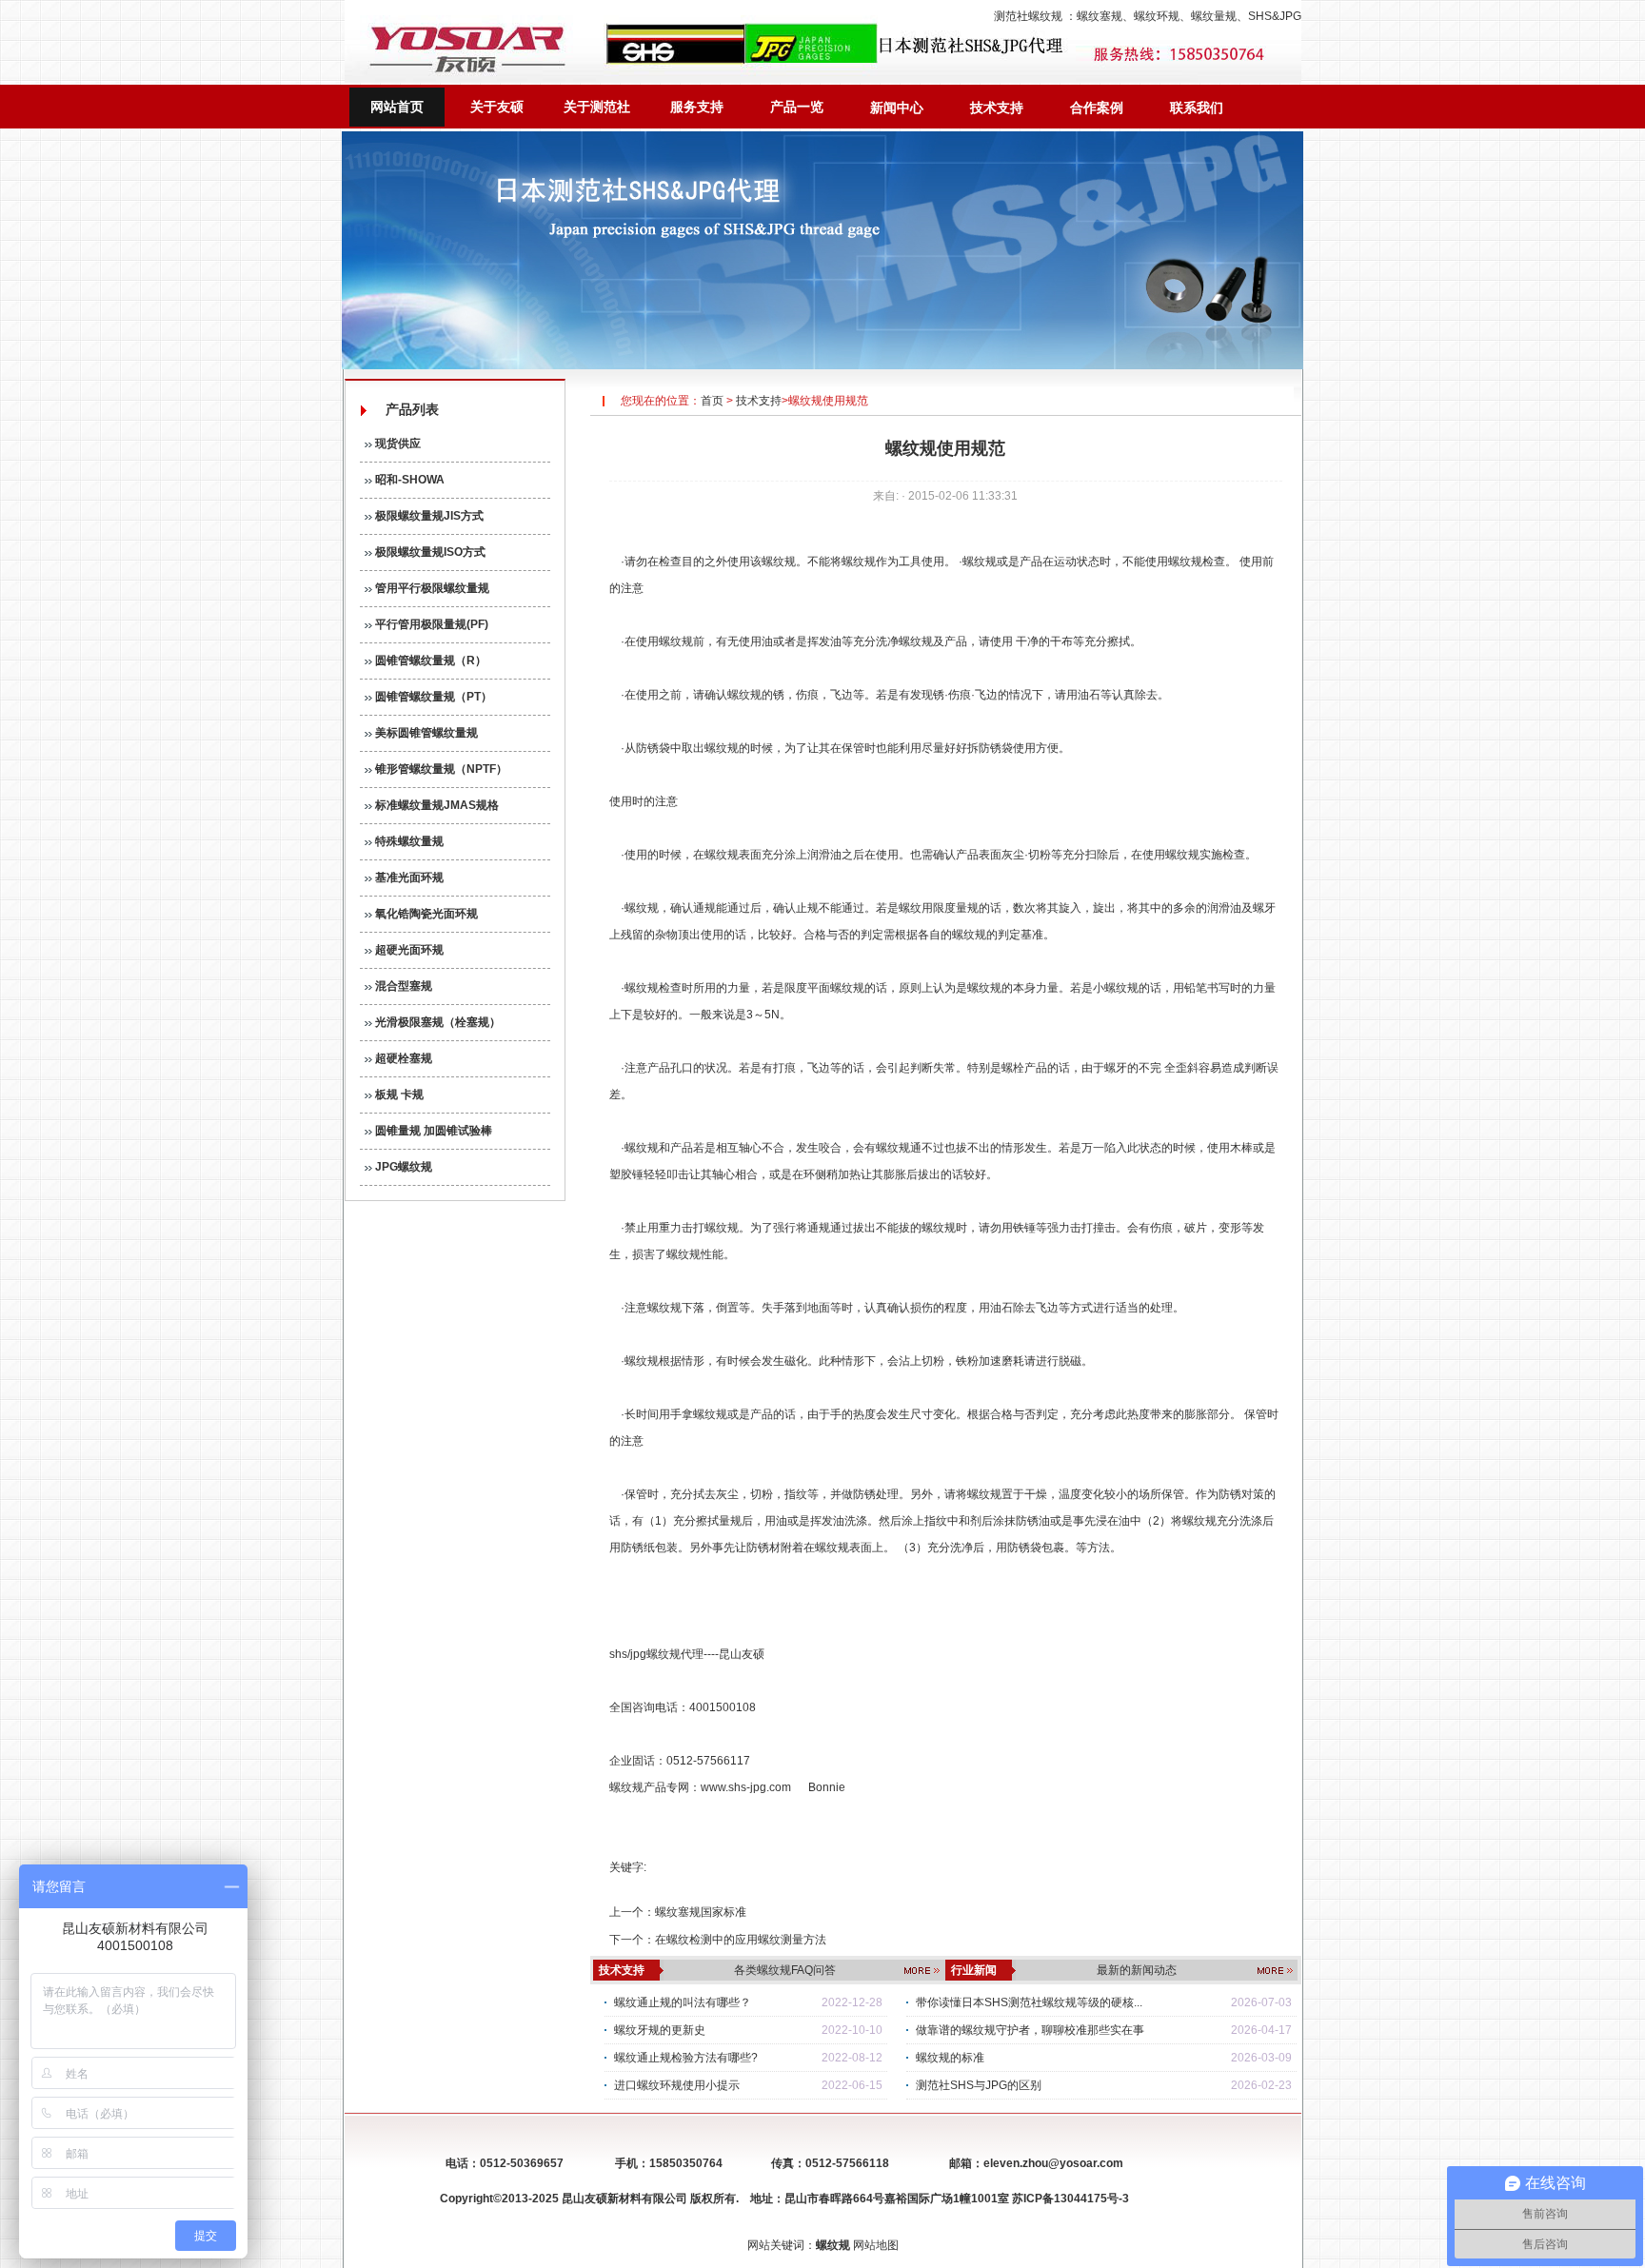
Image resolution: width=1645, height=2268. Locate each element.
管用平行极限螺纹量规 (431, 588)
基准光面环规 (408, 878)
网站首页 (397, 107)
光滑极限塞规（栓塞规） (436, 1022)
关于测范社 (597, 107)
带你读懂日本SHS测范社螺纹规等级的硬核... (1029, 2002)
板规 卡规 (398, 1095)
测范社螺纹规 (1028, 16)
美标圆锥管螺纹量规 (425, 733)
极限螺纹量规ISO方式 (429, 552)
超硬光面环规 (408, 950)
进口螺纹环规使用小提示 (677, 2085)
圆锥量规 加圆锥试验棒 (432, 1131)
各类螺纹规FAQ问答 (785, 1970)
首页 (712, 401)
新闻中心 (897, 108)
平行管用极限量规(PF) (430, 624)
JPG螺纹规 (402, 1167)
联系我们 (1197, 108)
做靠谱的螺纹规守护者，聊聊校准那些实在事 (1030, 2030)
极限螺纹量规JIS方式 (428, 516)
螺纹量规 (1214, 16)
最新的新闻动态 (1137, 1970)
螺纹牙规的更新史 (660, 2030)
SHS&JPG (1275, 16)
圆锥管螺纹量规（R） (429, 661)
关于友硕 (497, 107)
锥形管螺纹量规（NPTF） (440, 769)
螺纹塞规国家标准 (701, 1912)
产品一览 (797, 107)
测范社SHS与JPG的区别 (979, 2085)
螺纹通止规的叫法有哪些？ (683, 2002)
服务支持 (697, 107)
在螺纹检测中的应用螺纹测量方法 (741, 1940)
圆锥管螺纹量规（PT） (432, 697)
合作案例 (1097, 108)
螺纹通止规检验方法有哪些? (686, 2058)
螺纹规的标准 (950, 2058)
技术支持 (997, 108)
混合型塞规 (402, 986)
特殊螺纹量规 (408, 841)
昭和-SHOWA (408, 480)
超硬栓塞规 (402, 1058)
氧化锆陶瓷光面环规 (425, 914)
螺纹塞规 (1100, 16)
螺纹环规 (1157, 16)
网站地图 (876, 2245)
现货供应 (396, 444)
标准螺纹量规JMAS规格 (436, 805)
